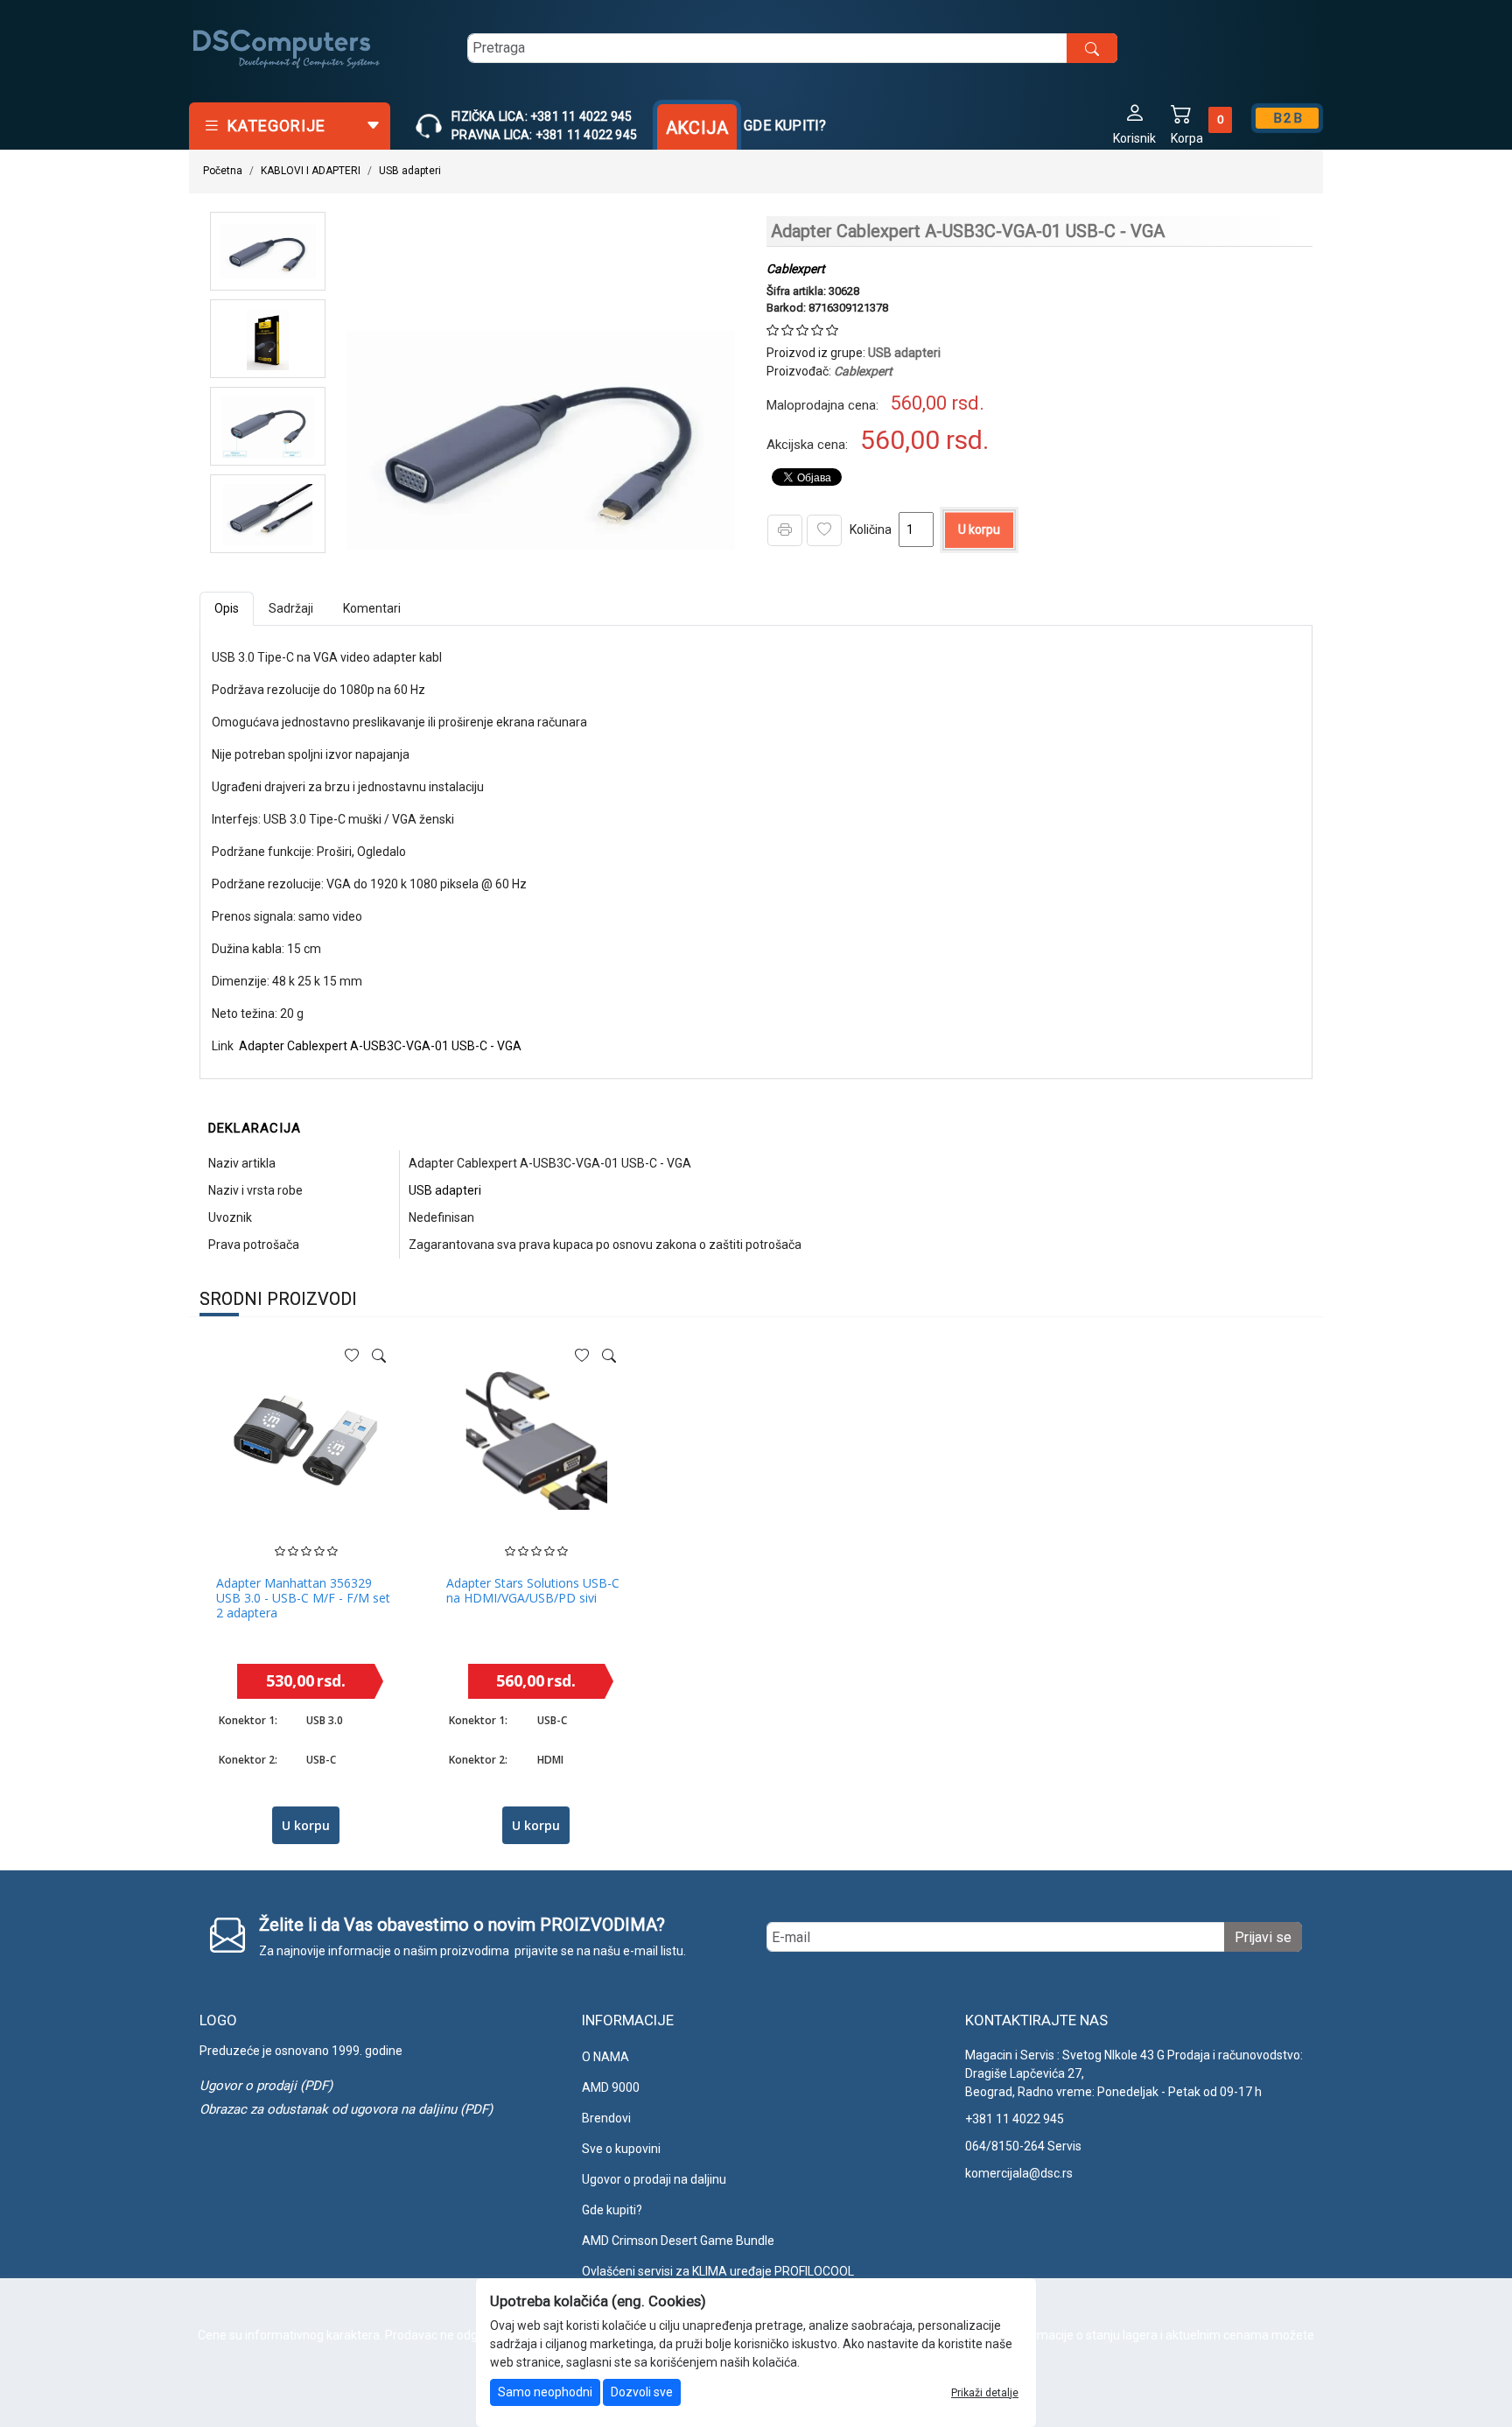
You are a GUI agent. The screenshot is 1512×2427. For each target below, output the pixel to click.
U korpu (979, 530)
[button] (1134, 123)
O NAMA (605, 2057)
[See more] (379, 1356)
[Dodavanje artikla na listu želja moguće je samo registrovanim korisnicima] (824, 530)
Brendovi (606, 2118)
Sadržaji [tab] (291, 608)
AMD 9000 (611, 2087)
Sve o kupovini (621, 2149)
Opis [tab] (227, 608)
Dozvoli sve (642, 2392)
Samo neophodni (545, 2392)
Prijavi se (1263, 1937)
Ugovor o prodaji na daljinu (654, 2179)
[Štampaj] (785, 530)
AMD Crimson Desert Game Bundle (678, 2241)
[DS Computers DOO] (287, 48)
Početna (223, 171)
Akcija (697, 128)
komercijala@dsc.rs (1019, 2173)
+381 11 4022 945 (1015, 2119)
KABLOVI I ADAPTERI (311, 171)
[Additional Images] (268, 251)
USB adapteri (410, 171)
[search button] (1092, 48)
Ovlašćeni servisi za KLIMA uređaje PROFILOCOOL (718, 2271)
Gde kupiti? (785, 126)
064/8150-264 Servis (1023, 2146)
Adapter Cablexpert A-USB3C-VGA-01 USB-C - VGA (380, 1046)
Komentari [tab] (372, 608)
